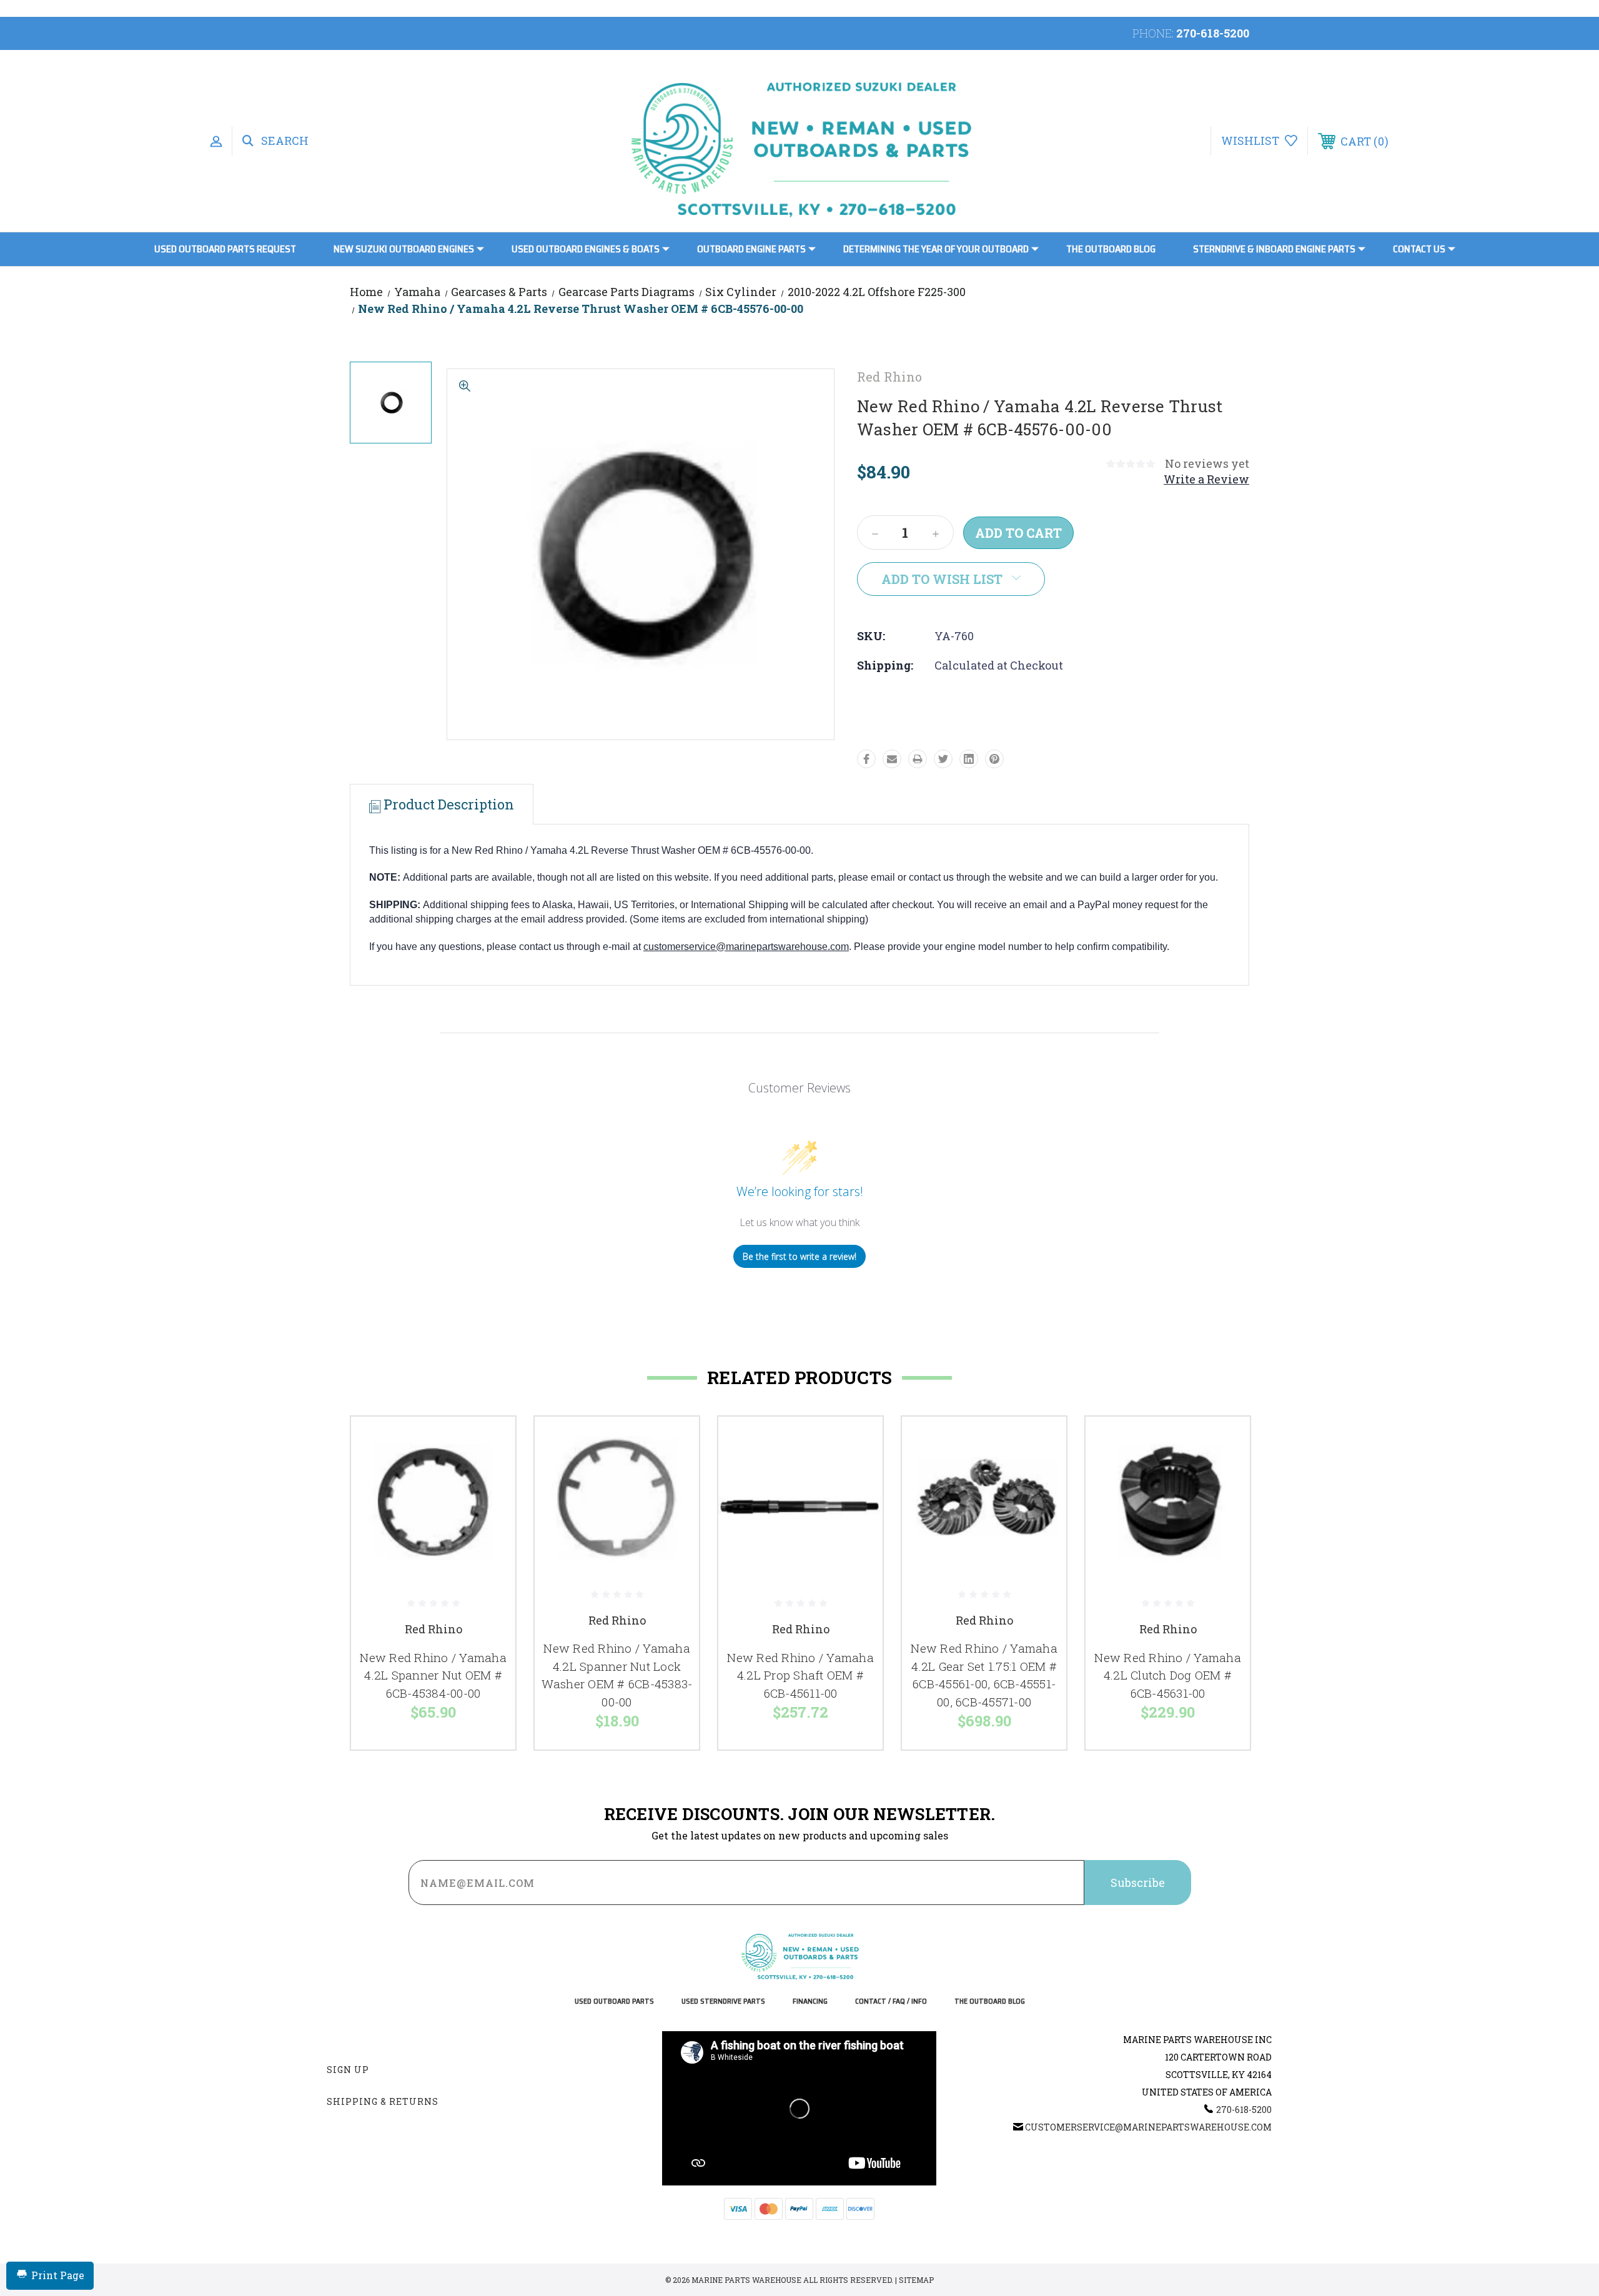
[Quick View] (490, 1442)
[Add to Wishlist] (490, 1474)
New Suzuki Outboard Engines (404, 249)
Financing (810, 2002)
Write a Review (1206, 479)
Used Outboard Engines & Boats (586, 249)
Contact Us (1419, 249)
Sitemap (916, 2280)
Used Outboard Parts (614, 2002)
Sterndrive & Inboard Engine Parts (1274, 249)
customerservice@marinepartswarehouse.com (746, 947)
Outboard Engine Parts (751, 249)
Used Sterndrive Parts (723, 2002)
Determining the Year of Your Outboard (936, 249)
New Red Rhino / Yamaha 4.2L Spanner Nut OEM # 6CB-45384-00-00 (433, 1675)
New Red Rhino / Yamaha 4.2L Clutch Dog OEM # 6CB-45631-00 (1168, 1675)
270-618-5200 (1213, 33)
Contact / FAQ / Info (891, 2002)
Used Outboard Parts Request (225, 249)
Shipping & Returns (383, 2101)
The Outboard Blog (1111, 249)
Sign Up (348, 2070)
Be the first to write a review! (799, 1256)
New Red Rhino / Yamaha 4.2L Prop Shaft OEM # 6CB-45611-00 (800, 1675)
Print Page (58, 2275)
